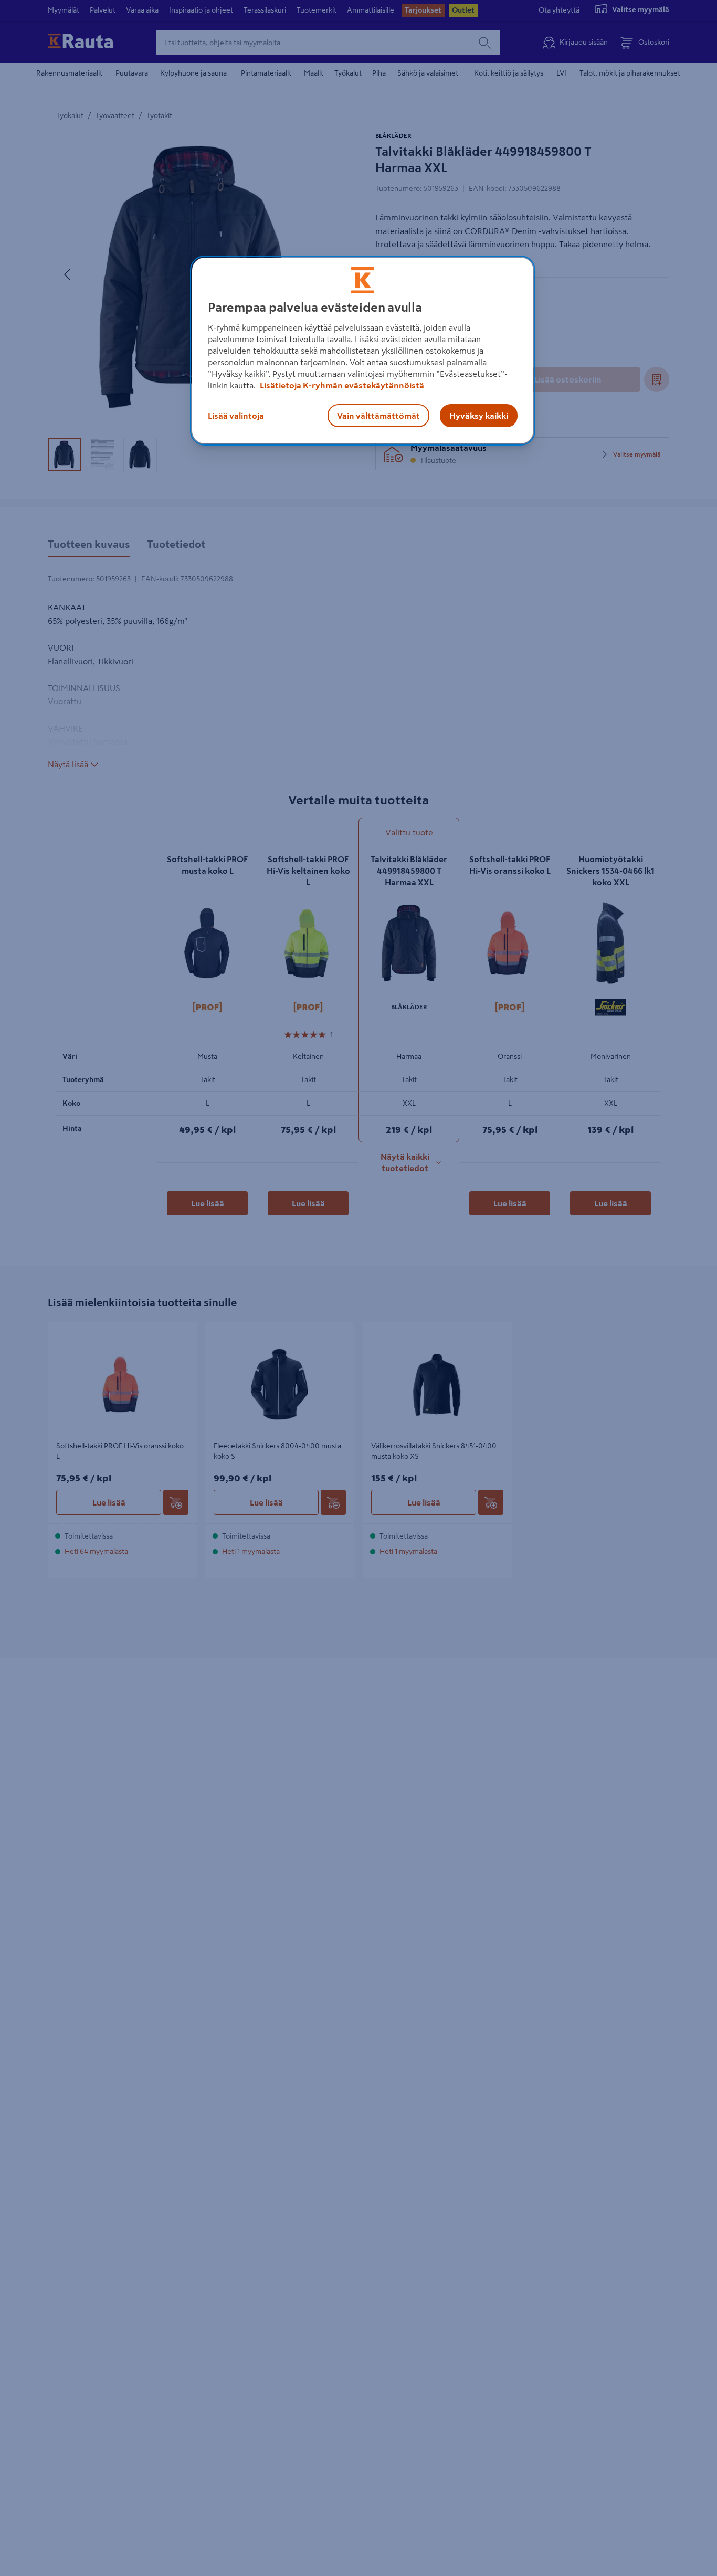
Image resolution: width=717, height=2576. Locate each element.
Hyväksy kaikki (479, 416)
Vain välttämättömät (378, 416)
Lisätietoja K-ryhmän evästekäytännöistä (341, 385)
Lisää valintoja (236, 416)
